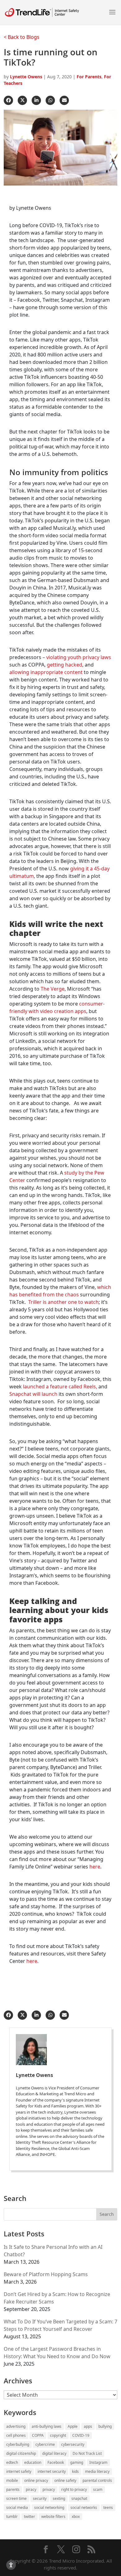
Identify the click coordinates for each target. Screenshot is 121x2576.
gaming (77, 2462)
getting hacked (65, 665)
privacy (49, 2489)
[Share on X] (22, 100)
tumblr (12, 2516)
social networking (49, 2507)
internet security (52, 2471)
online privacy (36, 2480)
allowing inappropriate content (46, 672)
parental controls (97, 2480)
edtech (12, 2462)
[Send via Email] (64, 100)
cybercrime (45, 2444)
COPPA (38, 2435)
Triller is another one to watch (63, 1302)
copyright (58, 2435)
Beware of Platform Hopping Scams (46, 2274)
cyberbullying (18, 2444)
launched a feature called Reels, (60, 1387)
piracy (31, 2489)
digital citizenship (21, 2453)
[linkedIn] (36, 100)
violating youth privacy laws (79, 657)
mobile (12, 2480)
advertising (16, 2426)
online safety (65, 2480)
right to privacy (74, 2489)
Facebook (56, 2462)
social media (17, 2507)
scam (98, 2489)
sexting (59, 2498)
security (40, 2498)
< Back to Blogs (22, 37)
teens (108, 2507)
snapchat (79, 2498)
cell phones (16, 2435)
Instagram (98, 2462)
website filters (53, 2516)
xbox (76, 2516)
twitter (29, 2516)
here (95, 1867)
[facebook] (8, 100)
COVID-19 (81, 2435)
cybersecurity (73, 2444)
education (33, 2462)
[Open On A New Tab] (60, 2050)
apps (88, 2426)
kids (75, 2471)
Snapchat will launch (33, 1394)
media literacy (97, 2471)
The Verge (53, 989)
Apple (73, 2426)
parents (13, 2489)
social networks (84, 2507)
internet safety (19, 2471)
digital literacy (54, 2453)
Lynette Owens (26, 77)
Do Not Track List (87, 2453)
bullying (105, 2426)
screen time (16, 2498)
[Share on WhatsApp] (50, 100)
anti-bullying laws (47, 2426)
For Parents (89, 77)
